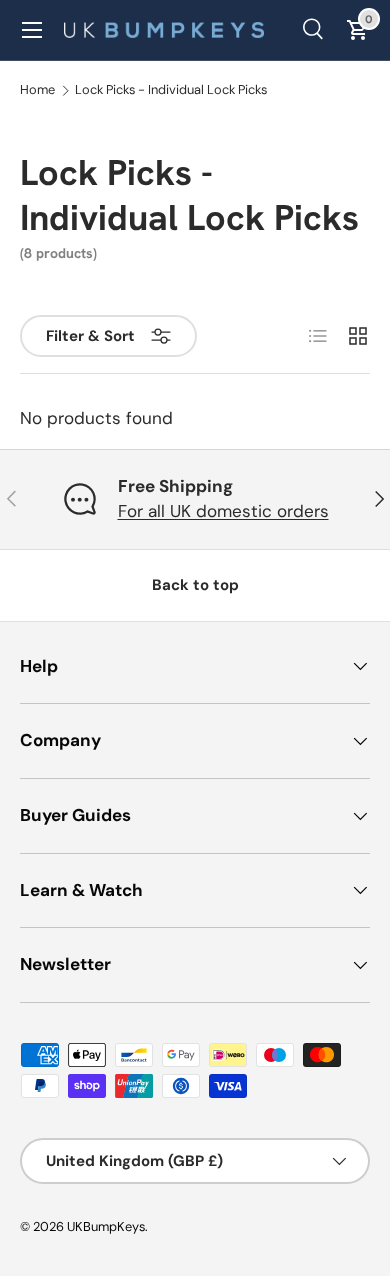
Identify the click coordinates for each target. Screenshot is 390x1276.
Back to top (195, 585)
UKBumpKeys (106, 1226)
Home (37, 90)
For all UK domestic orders (223, 511)
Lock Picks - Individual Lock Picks (171, 90)
